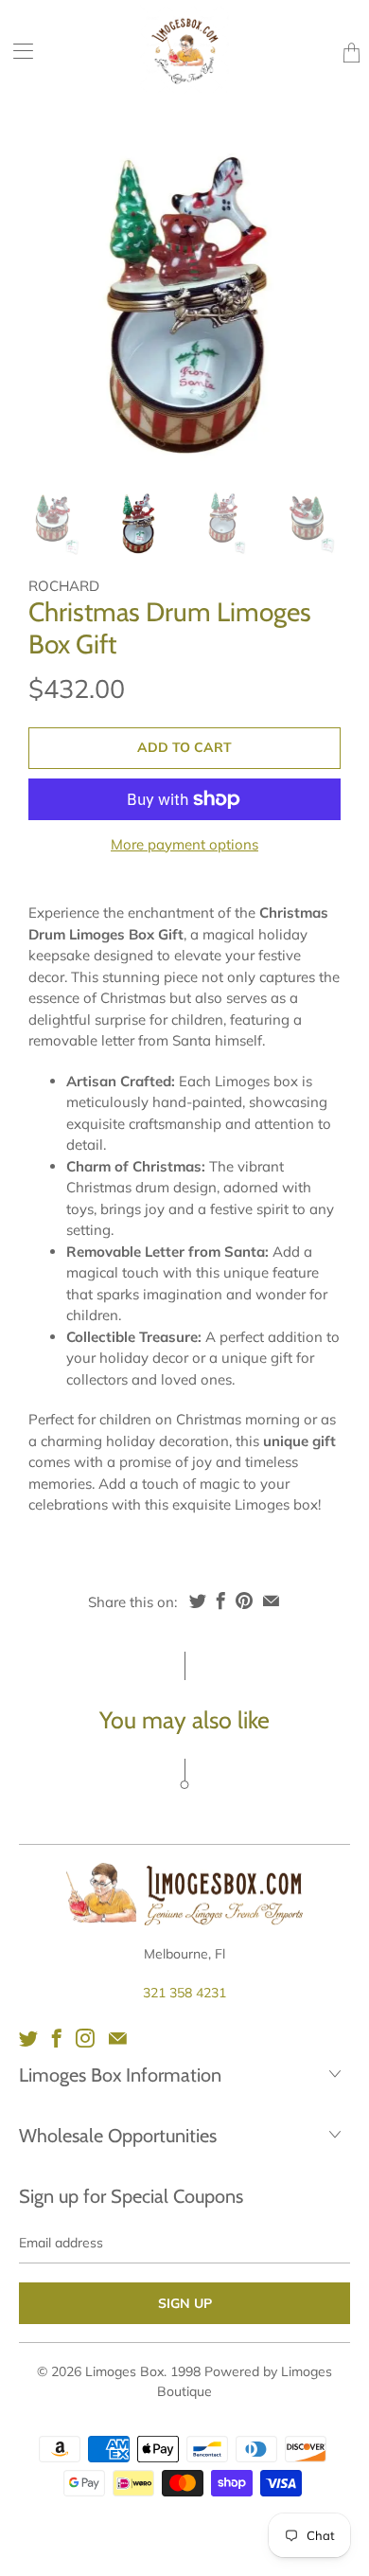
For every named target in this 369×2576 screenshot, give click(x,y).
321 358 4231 (184, 1993)
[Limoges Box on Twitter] (28, 2038)
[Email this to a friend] (271, 1601)
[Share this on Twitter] (198, 1601)
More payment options (184, 844)
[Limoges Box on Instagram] (85, 2038)
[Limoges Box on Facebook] (57, 2038)
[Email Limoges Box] (118, 2038)
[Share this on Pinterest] (244, 1601)
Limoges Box (124, 2371)
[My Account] (17, 51)
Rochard (64, 586)
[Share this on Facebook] (221, 1601)
